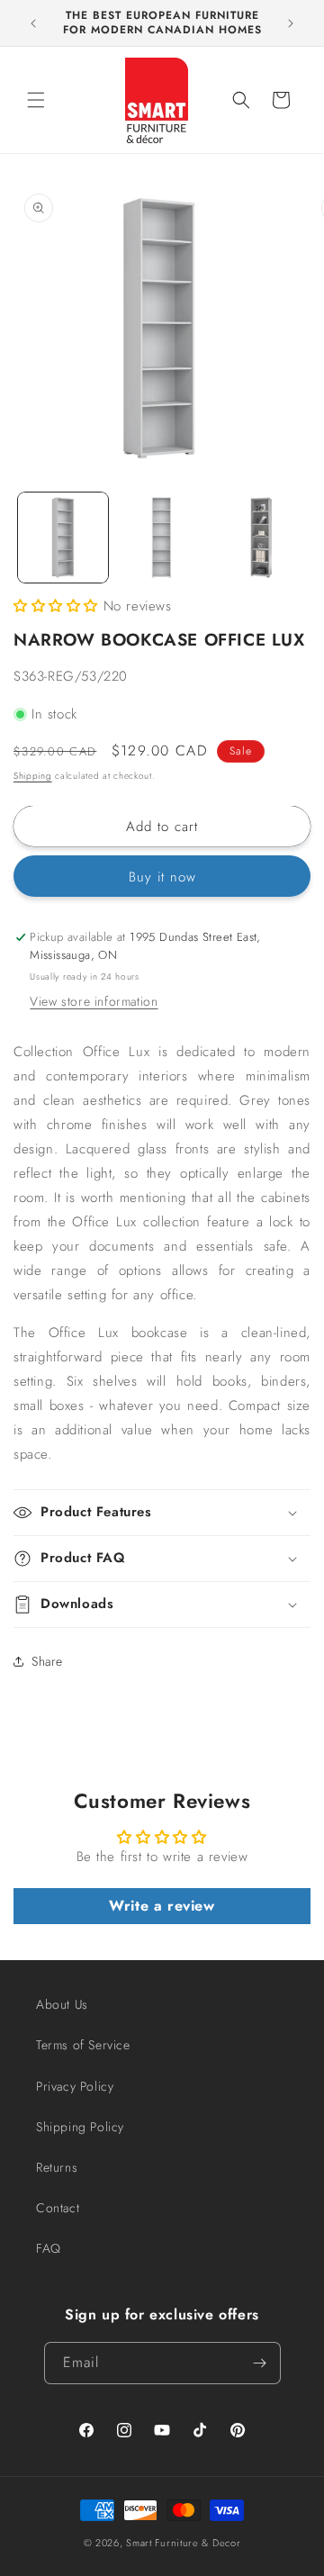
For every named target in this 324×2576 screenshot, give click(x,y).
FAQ (49, 2248)
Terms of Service (83, 2045)
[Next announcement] (291, 23)
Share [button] (47, 1661)
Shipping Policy (80, 2127)
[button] (36, 100)
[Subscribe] (260, 2363)
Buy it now (162, 877)
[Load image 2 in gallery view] (162, 538)
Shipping (33, 776)
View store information (94, 1001)
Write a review (162, 1906)
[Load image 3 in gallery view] (260, 538)
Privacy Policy (75, 2086)
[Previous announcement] (33, 23)
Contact (58, 2208)
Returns (57, 2167)
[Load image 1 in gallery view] (63, 538)
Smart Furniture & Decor (183, 2543)
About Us (62, 2004)
